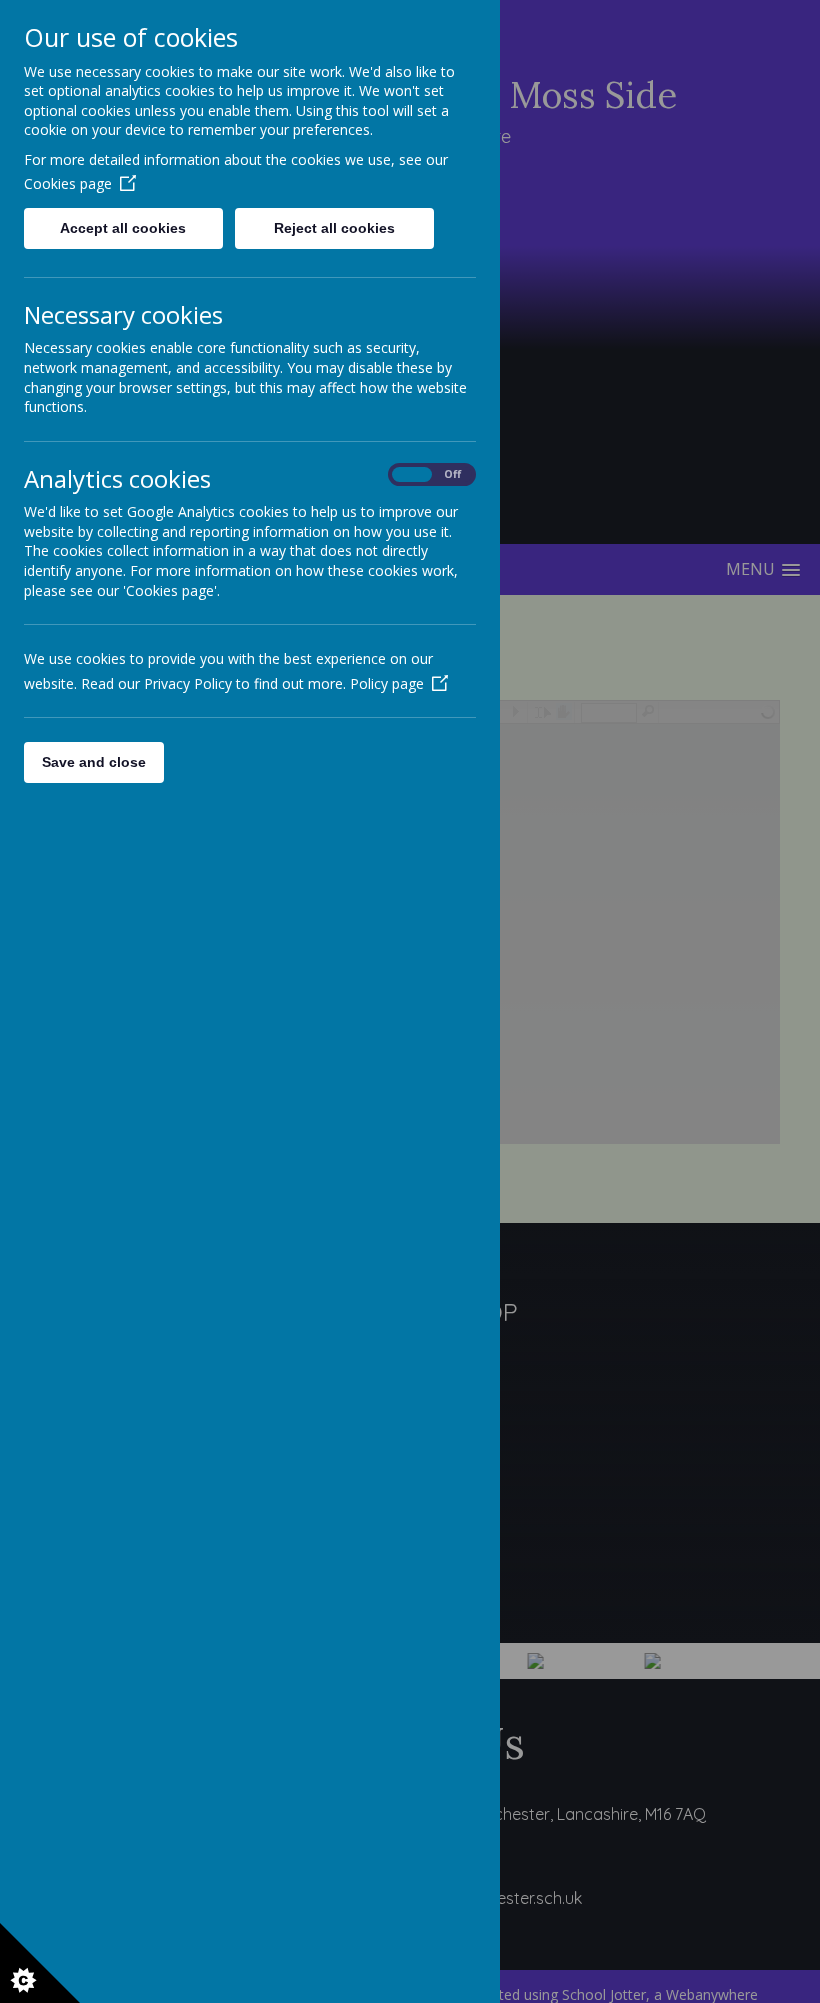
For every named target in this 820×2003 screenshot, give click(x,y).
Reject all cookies (334, 228)
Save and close (94, 762)
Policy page (387, 683)
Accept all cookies (123, 228)
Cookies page (68, 183)
